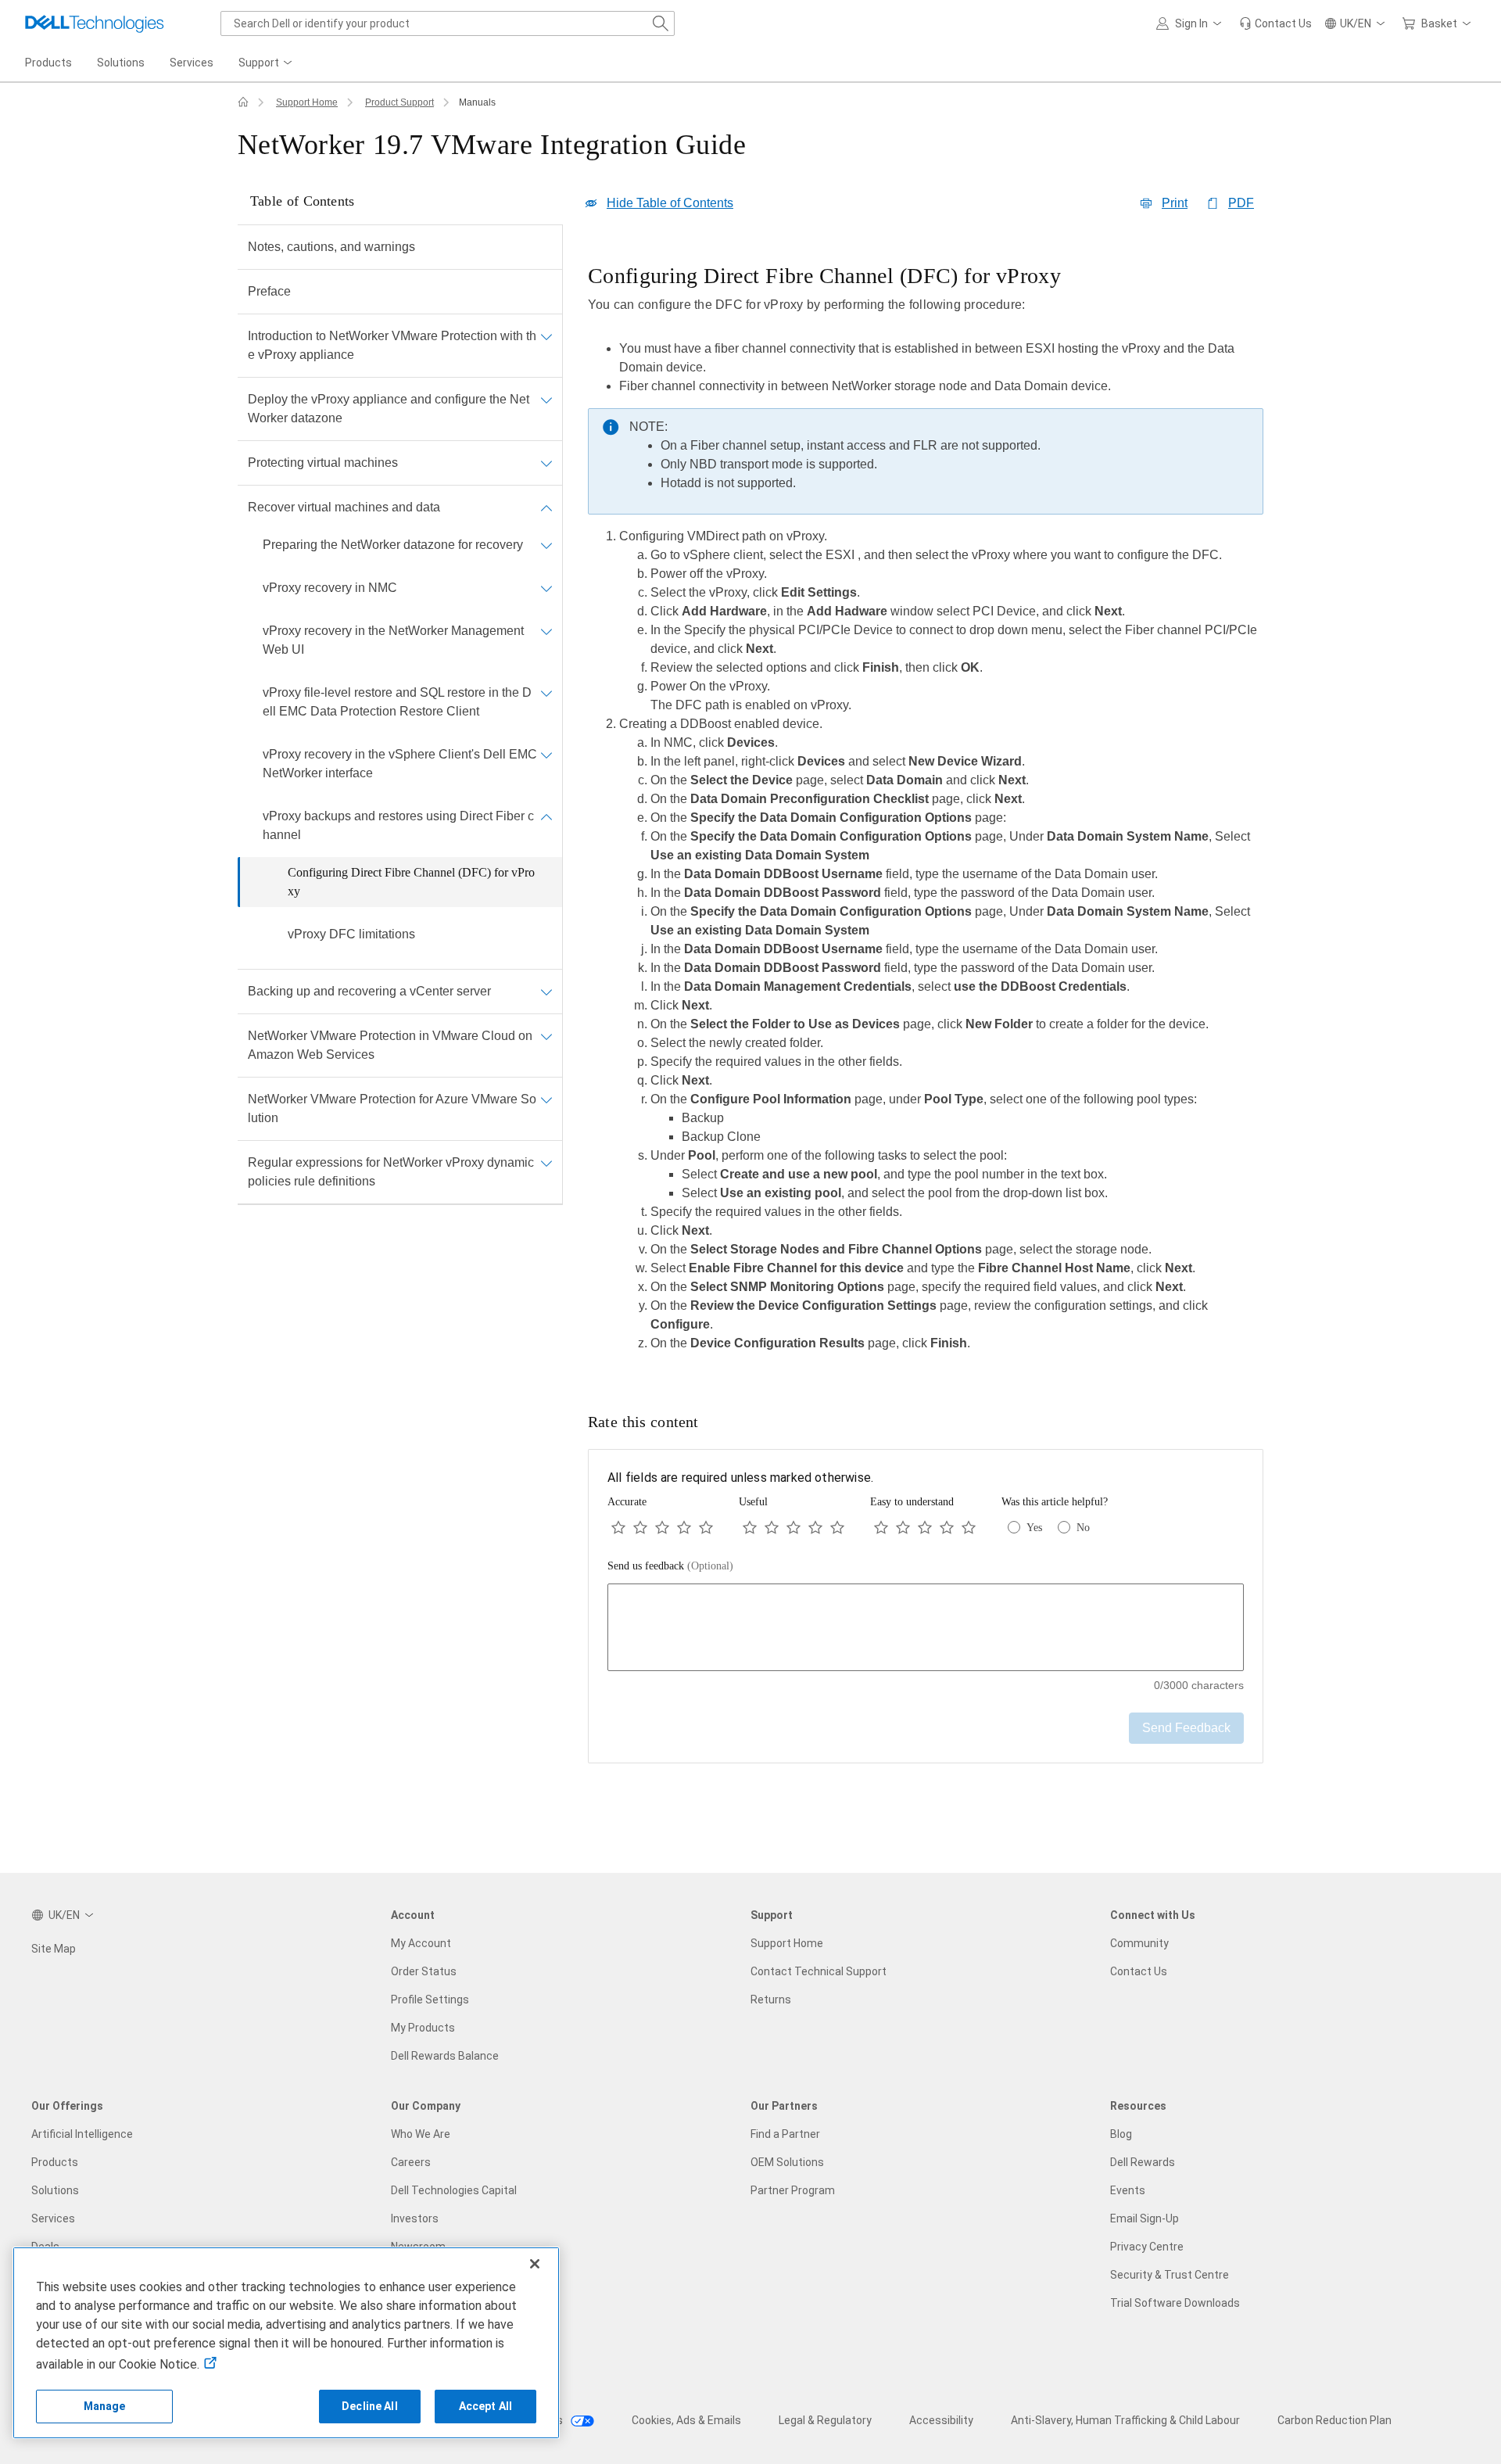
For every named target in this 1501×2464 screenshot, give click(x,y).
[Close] (535, 2264)
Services (53, 2218)
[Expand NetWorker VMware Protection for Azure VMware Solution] (546, 1099)
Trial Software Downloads (1175, 2303)
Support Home (307, 102)
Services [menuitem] (192, 63)
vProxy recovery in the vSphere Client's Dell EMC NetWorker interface (400, 764)
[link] (1275, 23)
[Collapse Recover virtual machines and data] (546, 508)
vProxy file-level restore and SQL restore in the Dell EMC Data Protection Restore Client (397, 702)
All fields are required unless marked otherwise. (740, 1478)
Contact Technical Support (819, 1971)
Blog (1121, 2134)
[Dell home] (243, 102)
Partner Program (793, 2190)
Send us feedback (670, 1566)
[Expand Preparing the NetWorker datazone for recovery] (546, 545)
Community (1139, 1943)
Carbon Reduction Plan (1334, 2420)
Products (55, 2162)
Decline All (370, 2406)
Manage (105, 2406)
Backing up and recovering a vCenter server (369, 991)
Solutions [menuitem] (121, 63)
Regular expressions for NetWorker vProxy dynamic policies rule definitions (391, 1172)
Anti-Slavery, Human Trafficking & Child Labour (1125, 2420)
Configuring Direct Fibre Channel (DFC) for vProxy (411, 882)
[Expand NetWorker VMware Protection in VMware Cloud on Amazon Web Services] (546, 1036)
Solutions (55, 2190)
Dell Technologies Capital (454, 2190)
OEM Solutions (787, 2162)
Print (1175, 203)
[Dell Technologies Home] (95, 23)
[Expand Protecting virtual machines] (546, 463)
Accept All (485, 2406)
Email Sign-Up (1145, 2218)
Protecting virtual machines (323, 463)
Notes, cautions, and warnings (331, 247)
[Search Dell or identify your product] (661, 23)
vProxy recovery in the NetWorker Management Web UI (393, 640)
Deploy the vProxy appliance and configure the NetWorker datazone (389, 409)
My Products (423, 2028)
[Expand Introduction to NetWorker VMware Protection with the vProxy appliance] (546, 336)
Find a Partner (785, 2134)
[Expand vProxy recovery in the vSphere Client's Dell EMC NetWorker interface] (546, 755)
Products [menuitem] (48, 63)
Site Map (54, 1949)
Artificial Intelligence (82, 2134)
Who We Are (421, 2134)
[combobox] (448, 23)
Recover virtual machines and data (344, 507)
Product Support (399, 102)
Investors (415, 2218)
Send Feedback (1186, 1728)
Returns (771, 2000)
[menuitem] (267, 63)
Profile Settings (430, 2000)
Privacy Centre (1147, 2247)
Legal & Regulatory (825, 2420)
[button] (1191, 23)
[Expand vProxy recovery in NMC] (546, 588)
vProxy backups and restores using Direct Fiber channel (398, 825)
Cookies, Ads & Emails (686, 2420)
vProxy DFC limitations (351, 934)
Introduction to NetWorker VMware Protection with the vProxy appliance (392, 345)
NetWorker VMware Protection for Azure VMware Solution (392, 1108)
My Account (421, 1943)
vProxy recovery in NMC (330, 588)
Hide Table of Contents (670, 203)
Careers (411, 2162)
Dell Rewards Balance (445, 2056)
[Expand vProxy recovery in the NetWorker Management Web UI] (546, 631)
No (1083, 1528)
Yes (1034, 1528)
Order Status (424, 1971)
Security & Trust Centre (1170, 2275)
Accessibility (941, 2420)
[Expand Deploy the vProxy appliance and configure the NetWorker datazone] (546, 400)
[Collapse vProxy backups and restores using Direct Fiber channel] (546, 816)
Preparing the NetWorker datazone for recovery (393, 545)
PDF (1241, 203)
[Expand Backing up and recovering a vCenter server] (546, 992)
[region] (926, 812)
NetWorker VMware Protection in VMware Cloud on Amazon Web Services (390, 1045)
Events (1128, 2190)
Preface (269, 291)
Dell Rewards (1143, 2162)
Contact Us (1139, 1971)
